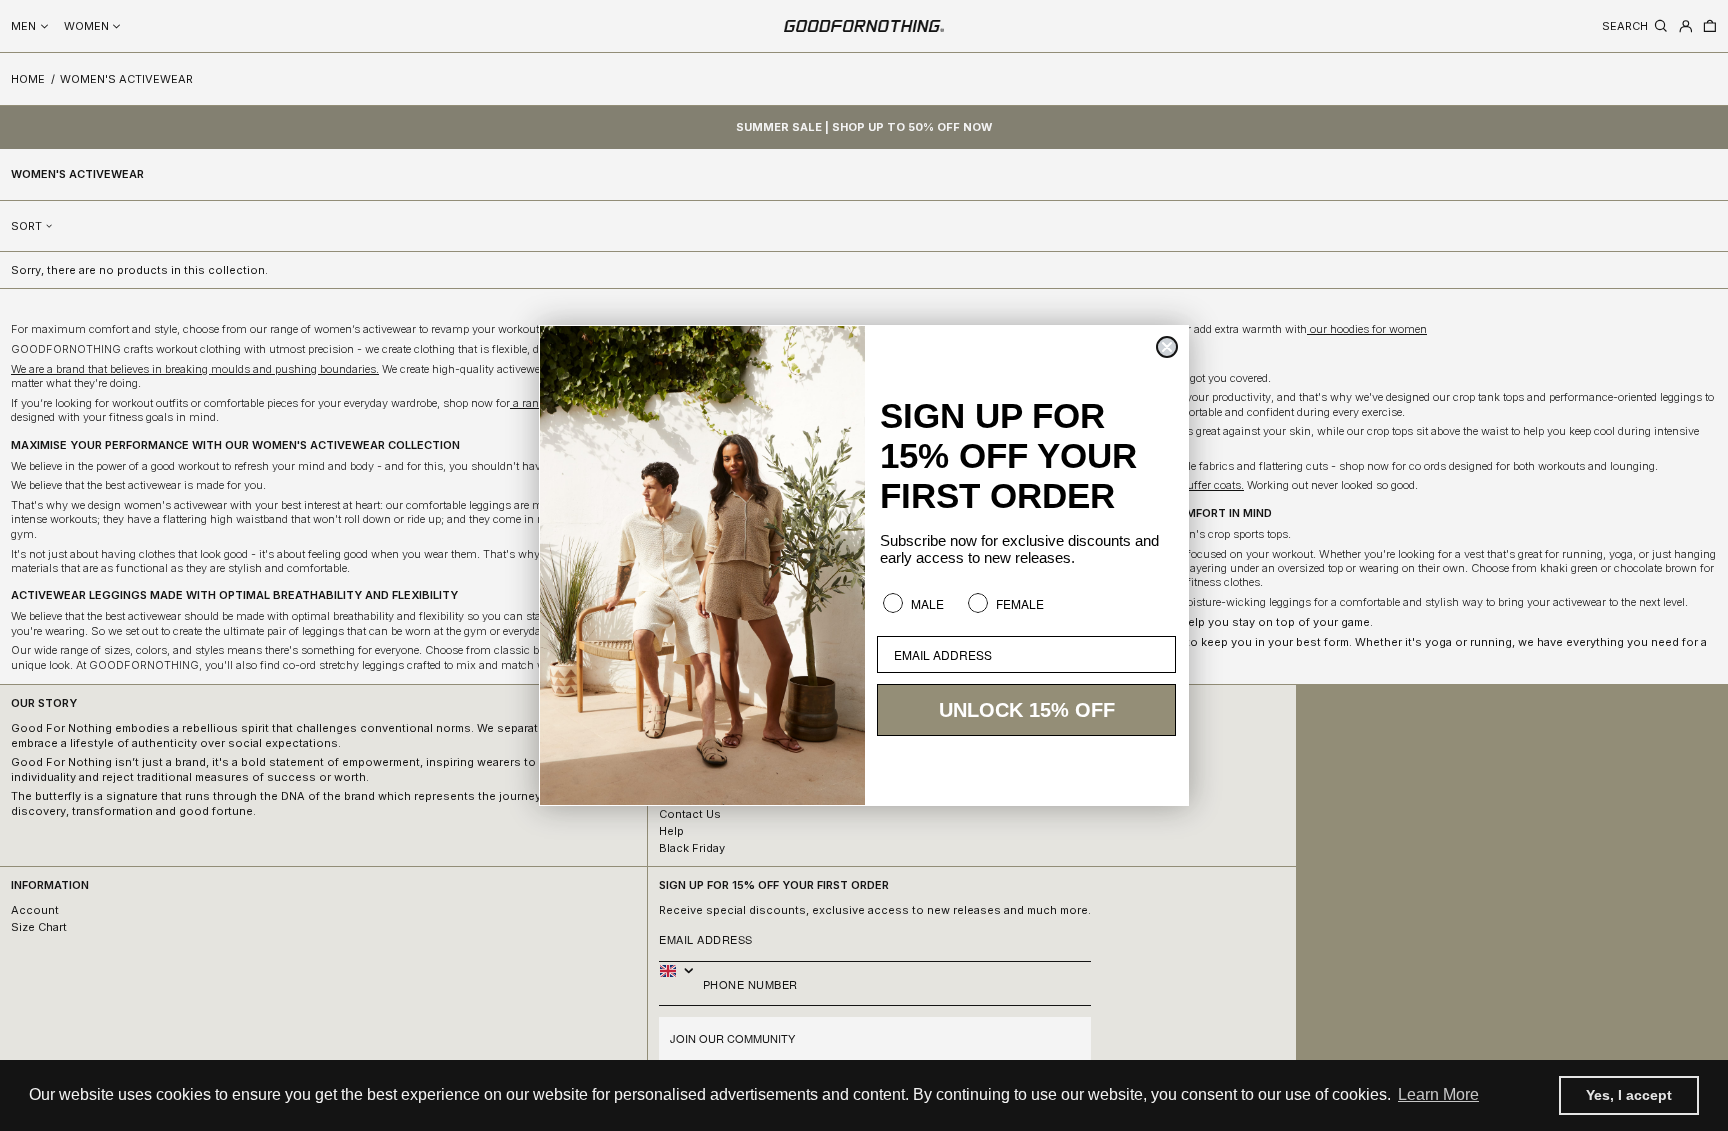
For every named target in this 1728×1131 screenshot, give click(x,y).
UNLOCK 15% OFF (1027, 710)
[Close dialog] (1167, 347)
